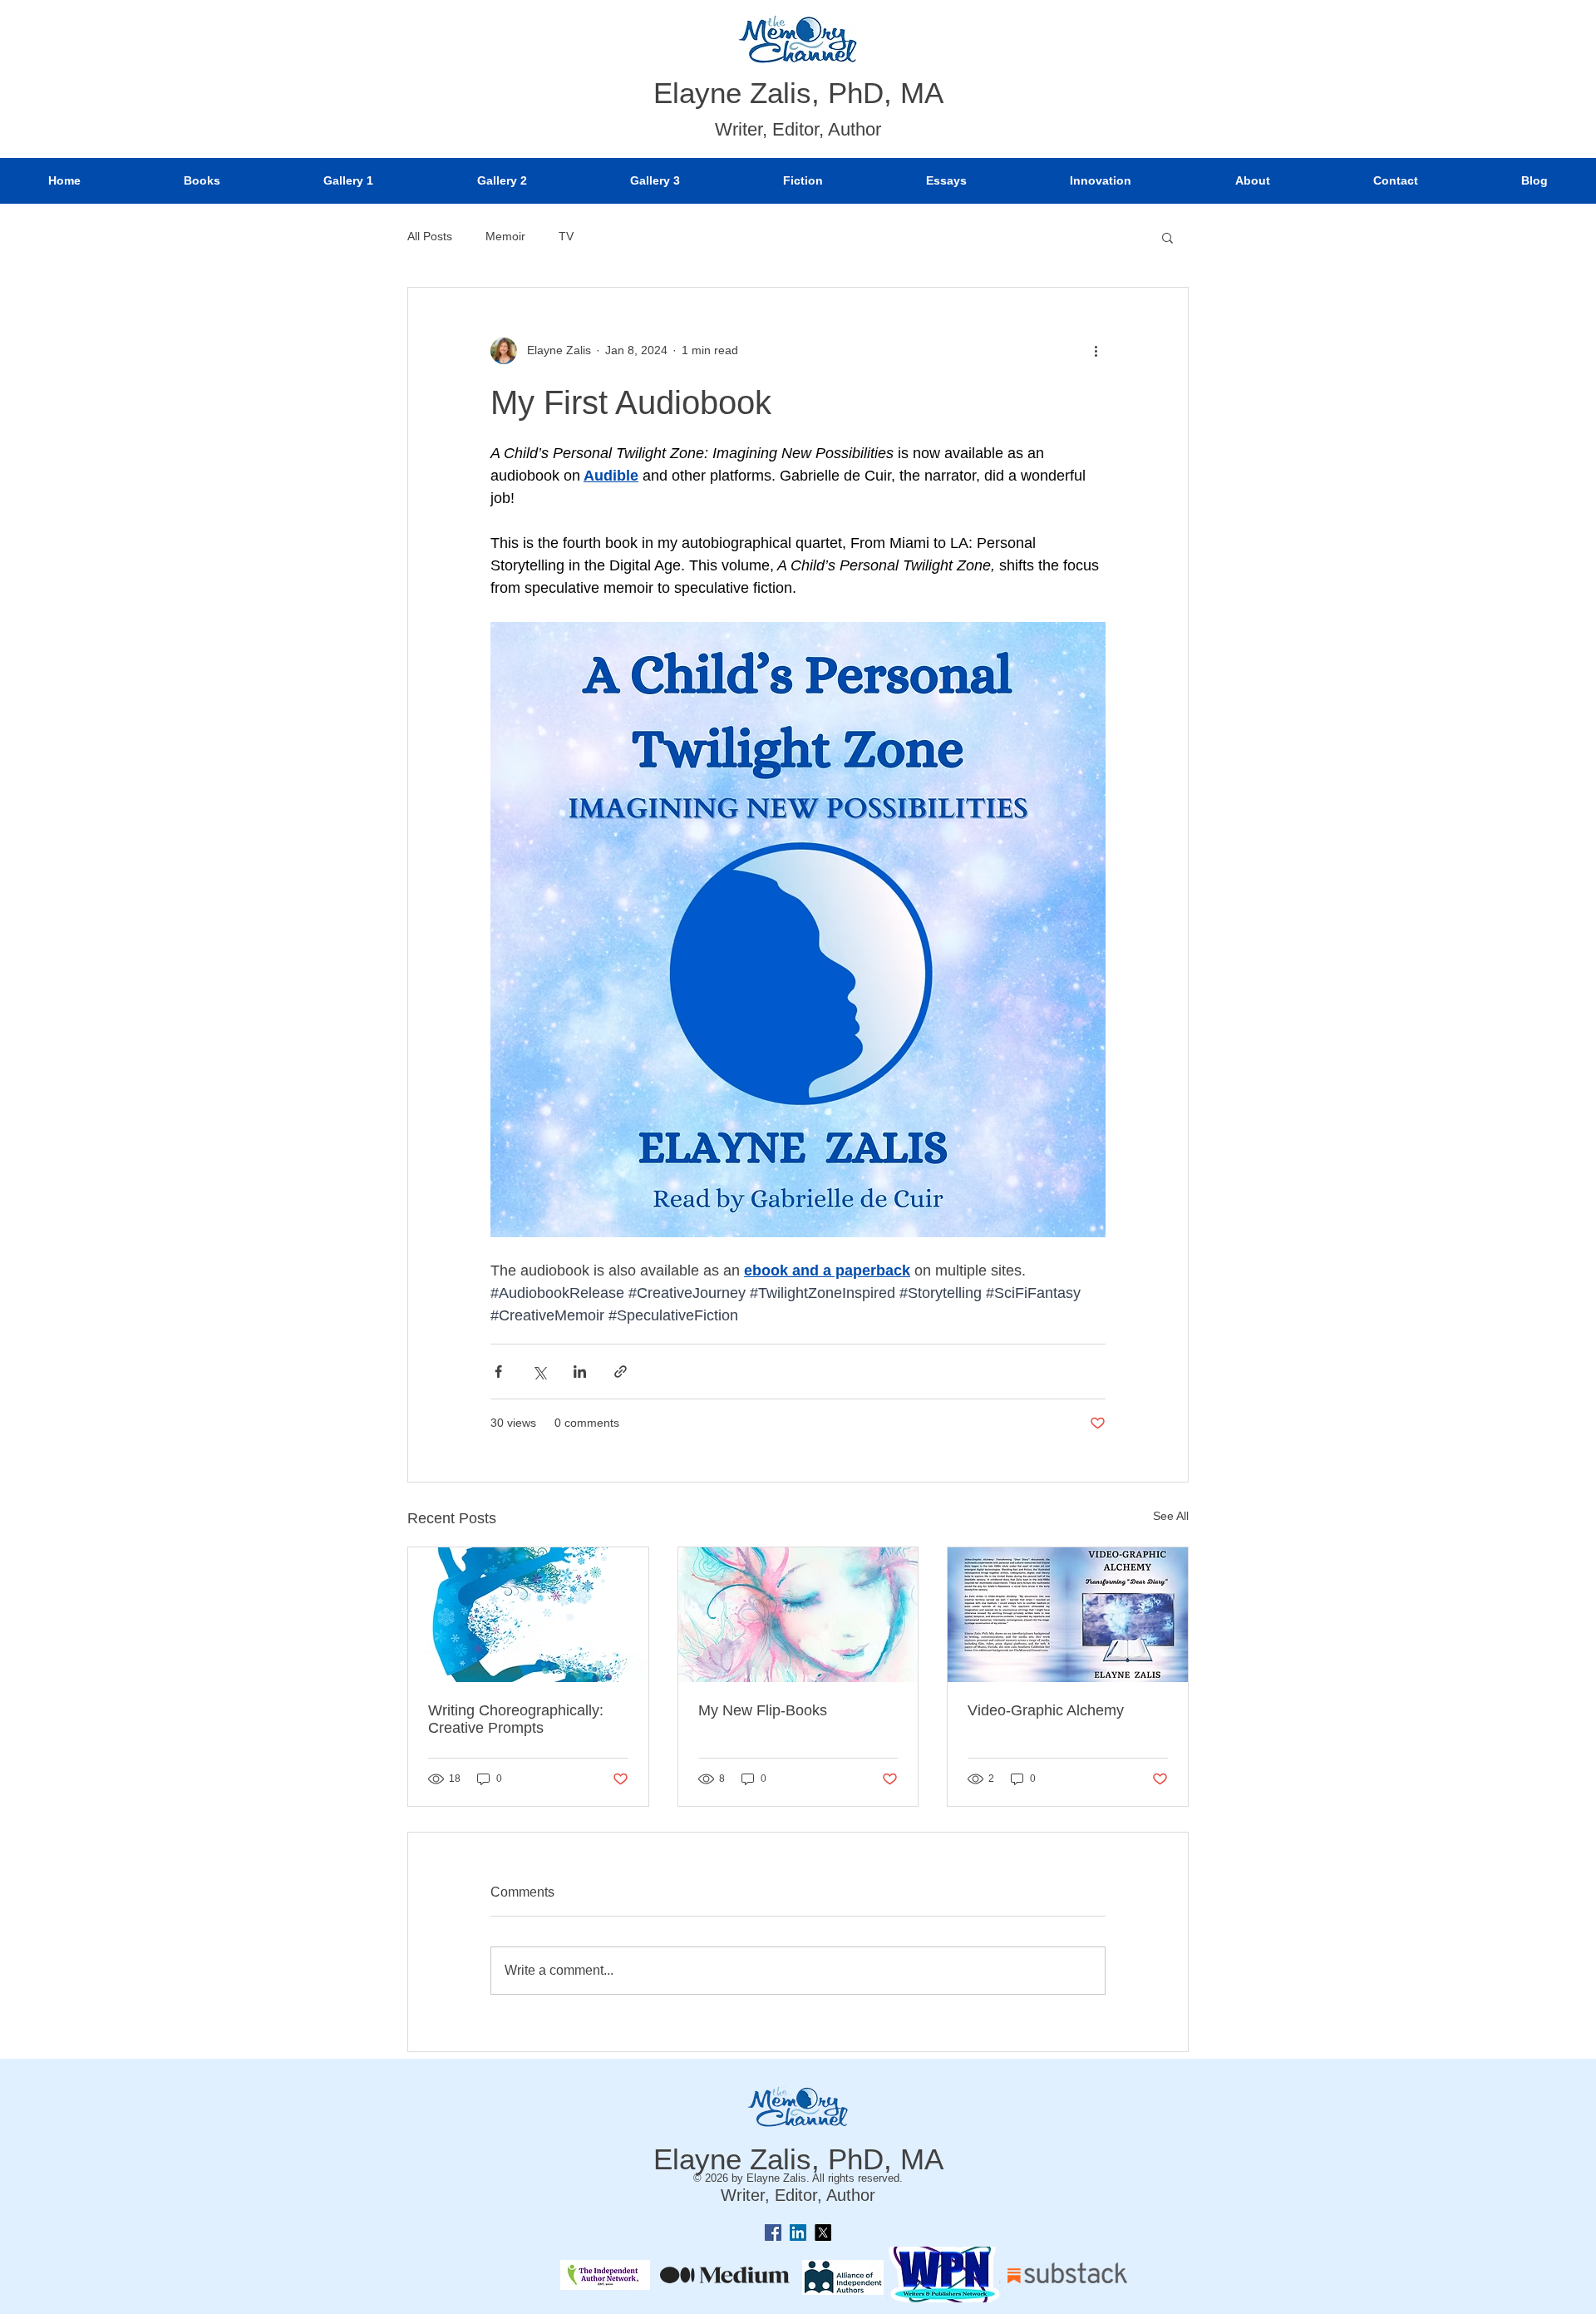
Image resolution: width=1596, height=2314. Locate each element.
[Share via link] (621, 1372)
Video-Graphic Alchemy (1046, 1710)
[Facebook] (773, 2233)
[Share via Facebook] (498, 1372)
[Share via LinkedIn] (580, 1372)
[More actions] (1096, 351)
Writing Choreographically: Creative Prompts (516, 1719)
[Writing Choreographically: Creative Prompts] (528, 1615)
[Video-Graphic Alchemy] (1068, 1615)
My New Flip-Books (763, 1710)
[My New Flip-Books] (798, 1615)
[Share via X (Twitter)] (539, 1372)
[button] (1167, 237)
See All (1171, 1516)
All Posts (430, 236)
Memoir (505, 236)
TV (566, 236)
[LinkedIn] (798, 2233)
